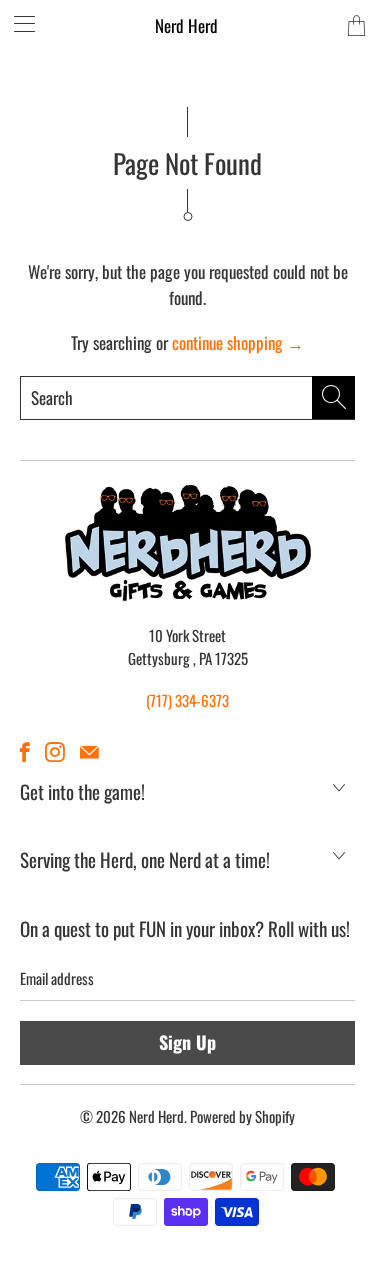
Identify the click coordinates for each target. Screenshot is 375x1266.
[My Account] (17, 23)
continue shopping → (238, 342)
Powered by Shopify (242, 1116)
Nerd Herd (186, 25)
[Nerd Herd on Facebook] (25, 752)
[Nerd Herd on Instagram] (55, 752)
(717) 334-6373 (187, 700)
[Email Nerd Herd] (89, 752)
